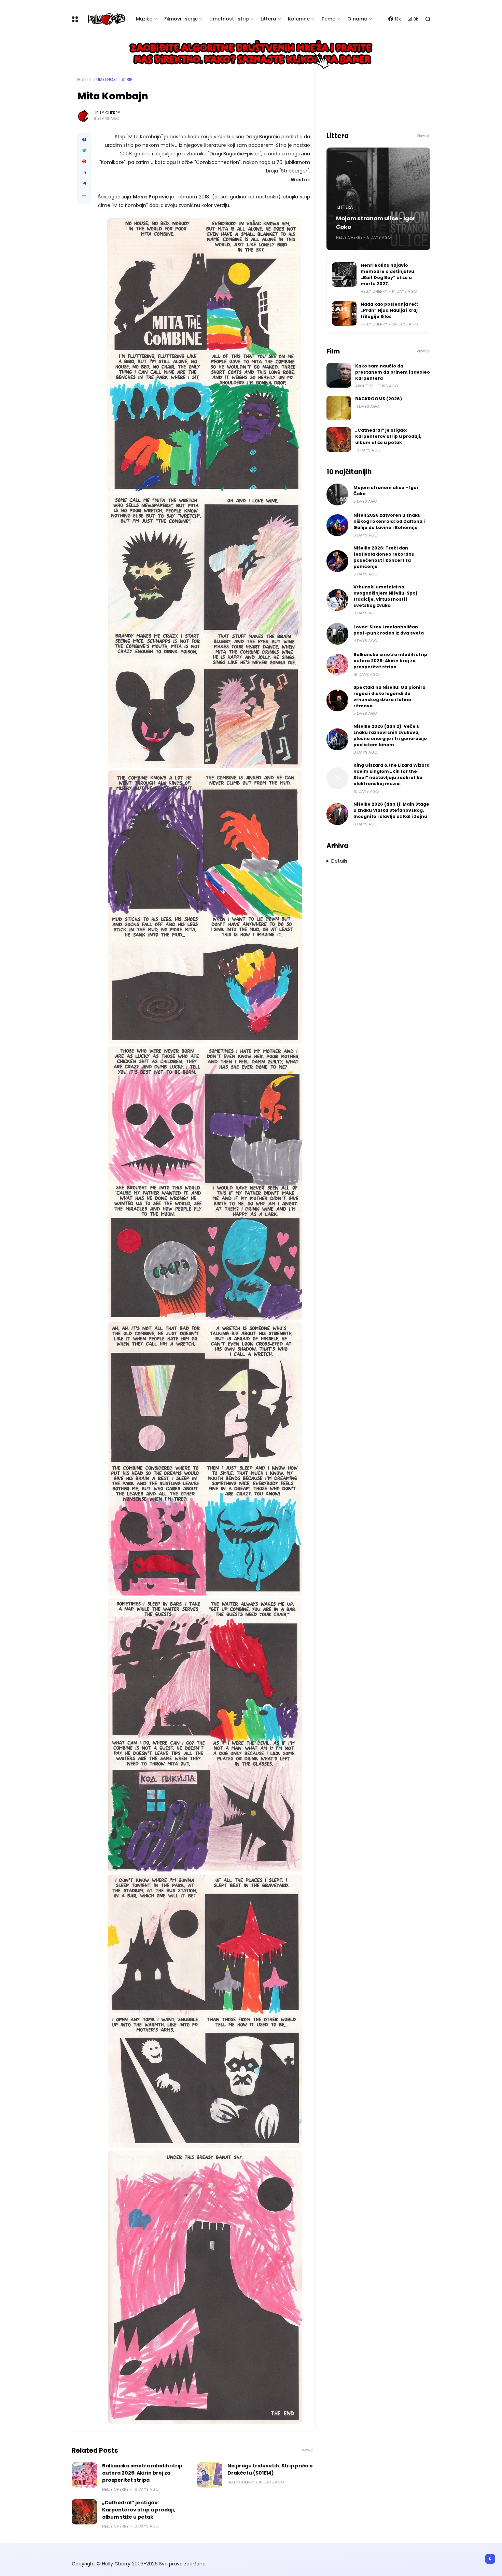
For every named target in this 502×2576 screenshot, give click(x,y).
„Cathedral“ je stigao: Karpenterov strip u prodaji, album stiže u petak (139, 2510)
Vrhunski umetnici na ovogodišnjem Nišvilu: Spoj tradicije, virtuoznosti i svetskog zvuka (385, 596)
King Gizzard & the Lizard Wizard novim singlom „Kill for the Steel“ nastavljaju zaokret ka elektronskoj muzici (392, 774)
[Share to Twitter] (84, 151)
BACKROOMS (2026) (379, 399)
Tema (329, 19)
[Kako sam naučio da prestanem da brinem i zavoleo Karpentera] (339, 375)
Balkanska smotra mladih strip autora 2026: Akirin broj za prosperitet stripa (142, 2473)
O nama (357, 19)
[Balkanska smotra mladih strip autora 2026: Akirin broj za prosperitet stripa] (84, 2475)
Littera (268, 19)
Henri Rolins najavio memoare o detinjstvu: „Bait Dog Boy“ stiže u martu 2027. (388, 274)
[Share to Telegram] (84, 183)
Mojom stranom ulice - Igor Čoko (376, 223)
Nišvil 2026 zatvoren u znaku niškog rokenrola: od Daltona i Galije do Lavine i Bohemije (389, 521)
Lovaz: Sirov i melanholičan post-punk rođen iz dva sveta (389, 630)
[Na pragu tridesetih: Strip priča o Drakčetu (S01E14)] (210, 2475)
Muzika (144, 19)
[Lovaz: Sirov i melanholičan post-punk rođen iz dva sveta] (337, 634)
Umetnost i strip (229, 19)
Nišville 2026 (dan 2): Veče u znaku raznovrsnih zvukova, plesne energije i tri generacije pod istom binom (390, 735)
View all (309, 2450)
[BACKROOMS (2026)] (339, 408)
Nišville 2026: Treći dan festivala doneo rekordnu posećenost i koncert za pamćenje (384, 557)
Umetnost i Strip (114, 80)
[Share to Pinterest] (84, 162)
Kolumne (299, 19)
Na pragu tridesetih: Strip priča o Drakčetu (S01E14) (270, 2469)
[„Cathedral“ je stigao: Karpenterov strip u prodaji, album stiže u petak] (84, 2512)
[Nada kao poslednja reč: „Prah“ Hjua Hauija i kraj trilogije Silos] (344, 314)
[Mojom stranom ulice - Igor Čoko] (337, 495)
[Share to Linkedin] (84, 172)
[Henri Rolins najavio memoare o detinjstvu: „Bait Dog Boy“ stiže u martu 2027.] (344, 275)
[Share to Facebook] (84, 140)
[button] (84, 196)
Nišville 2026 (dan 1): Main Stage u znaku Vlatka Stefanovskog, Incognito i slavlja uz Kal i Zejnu (391, 810)
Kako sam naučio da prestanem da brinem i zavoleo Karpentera (393, 372)
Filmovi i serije (181, 19)
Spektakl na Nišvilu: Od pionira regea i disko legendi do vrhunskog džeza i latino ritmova (389, 697)
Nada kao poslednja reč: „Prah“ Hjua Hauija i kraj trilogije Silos (389, 310)
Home (84, 80)
